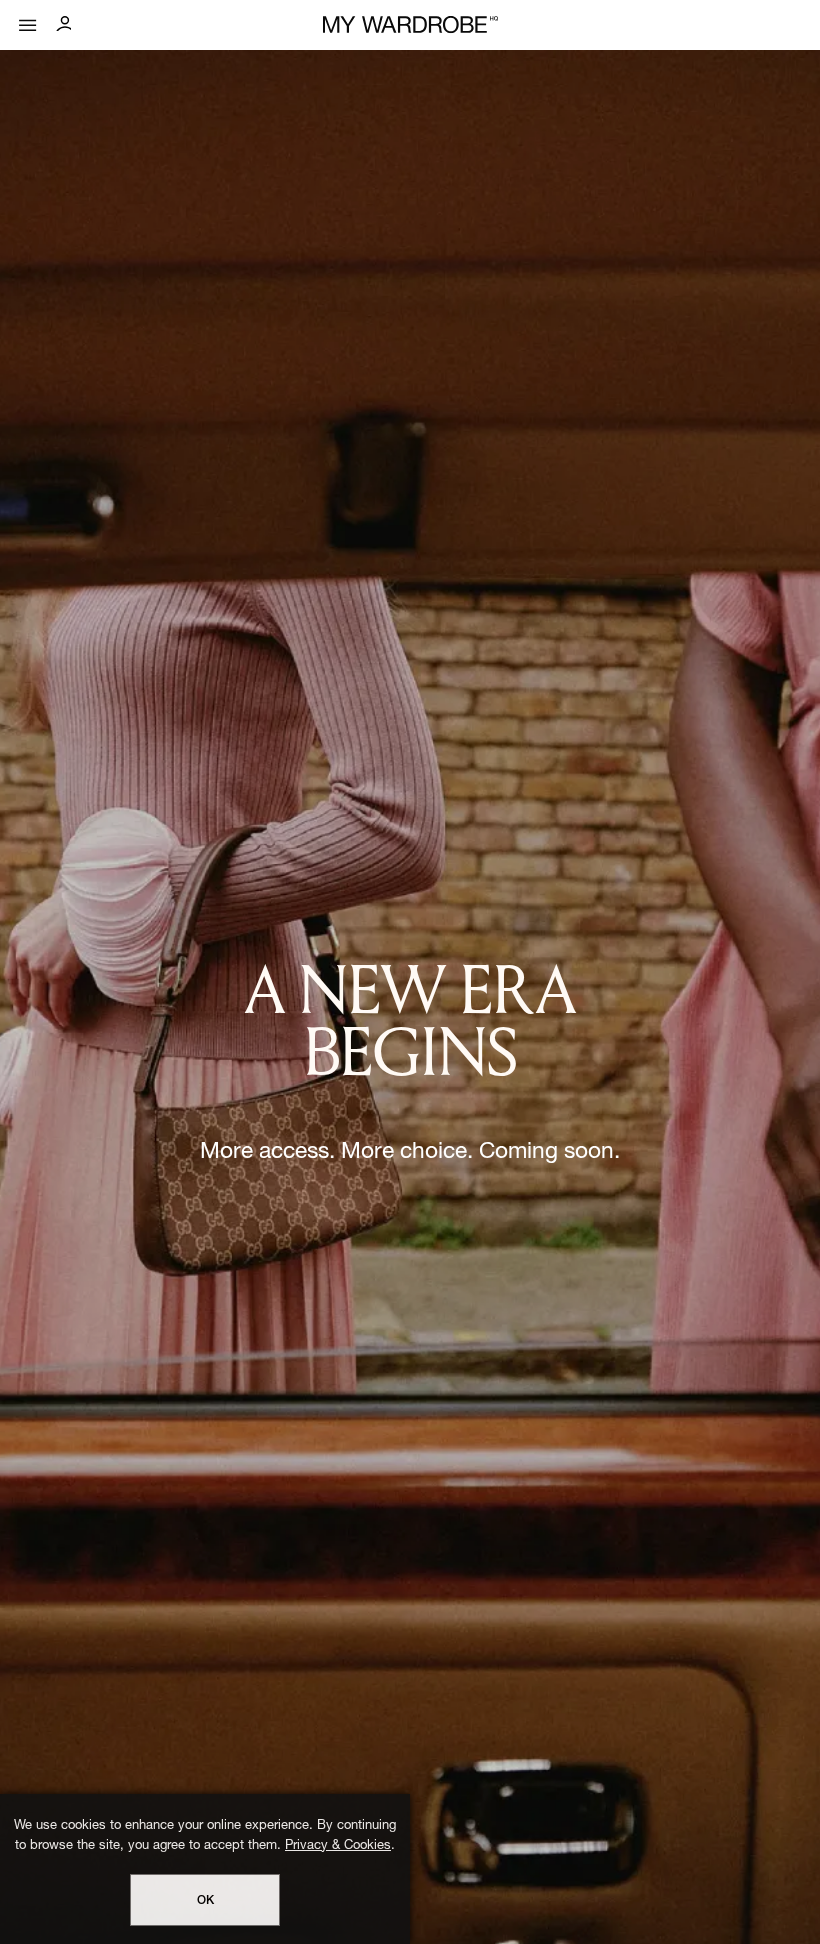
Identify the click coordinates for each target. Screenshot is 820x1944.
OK (205, 1901)
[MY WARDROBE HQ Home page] (410, 25)
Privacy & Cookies (338, 1846)
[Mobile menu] (28, 20)
